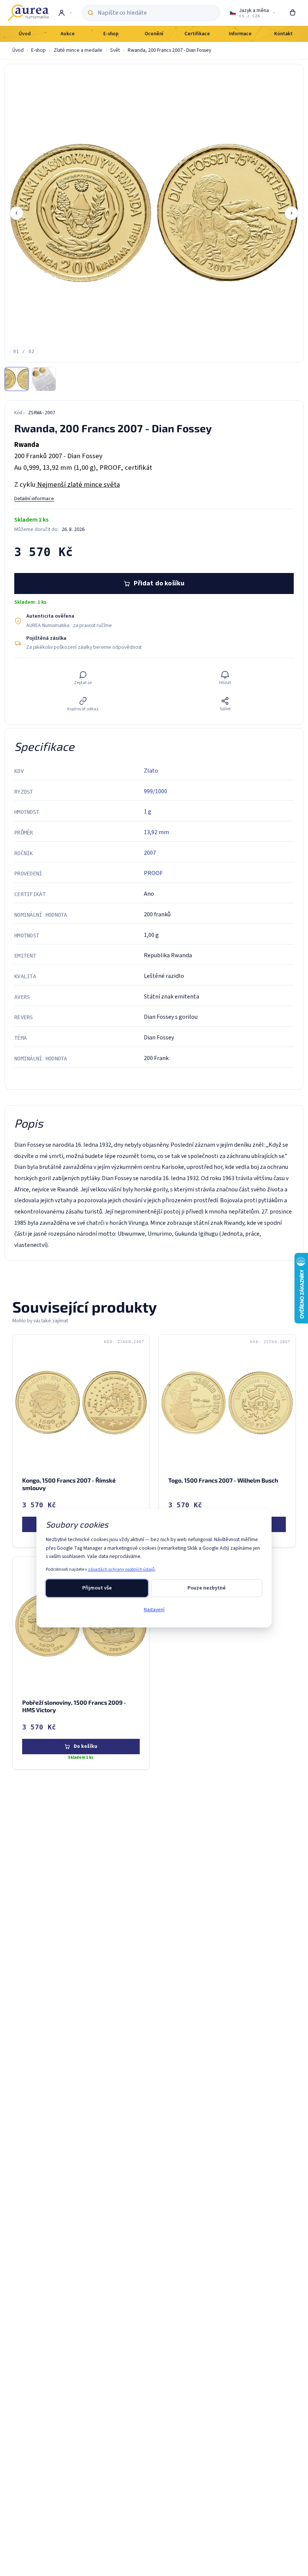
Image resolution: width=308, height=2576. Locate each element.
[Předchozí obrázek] (17, 213)
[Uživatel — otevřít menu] (65, 13)
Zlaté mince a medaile (78, 50)
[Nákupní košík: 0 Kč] (293, 13)
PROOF (153, 873)
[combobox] (156, 13)
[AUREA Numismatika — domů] (28, 13)
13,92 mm (156, 832)
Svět (115, 50)
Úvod (18, 50)
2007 (150, 853)
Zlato (151, 771)
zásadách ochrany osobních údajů (121, 1569)
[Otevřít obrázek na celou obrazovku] (154, 213)
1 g (148, 812)
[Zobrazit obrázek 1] (17, 379)
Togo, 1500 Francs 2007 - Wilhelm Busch (223, 1480)
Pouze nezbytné (207, 1588)
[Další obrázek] (291, 213)
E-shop (38, 50)
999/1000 (156, 791)
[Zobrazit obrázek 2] (44, 379)
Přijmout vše (97, 1588)
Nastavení (154, 1610)
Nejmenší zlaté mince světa (78, 484)
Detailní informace (34, 499)
